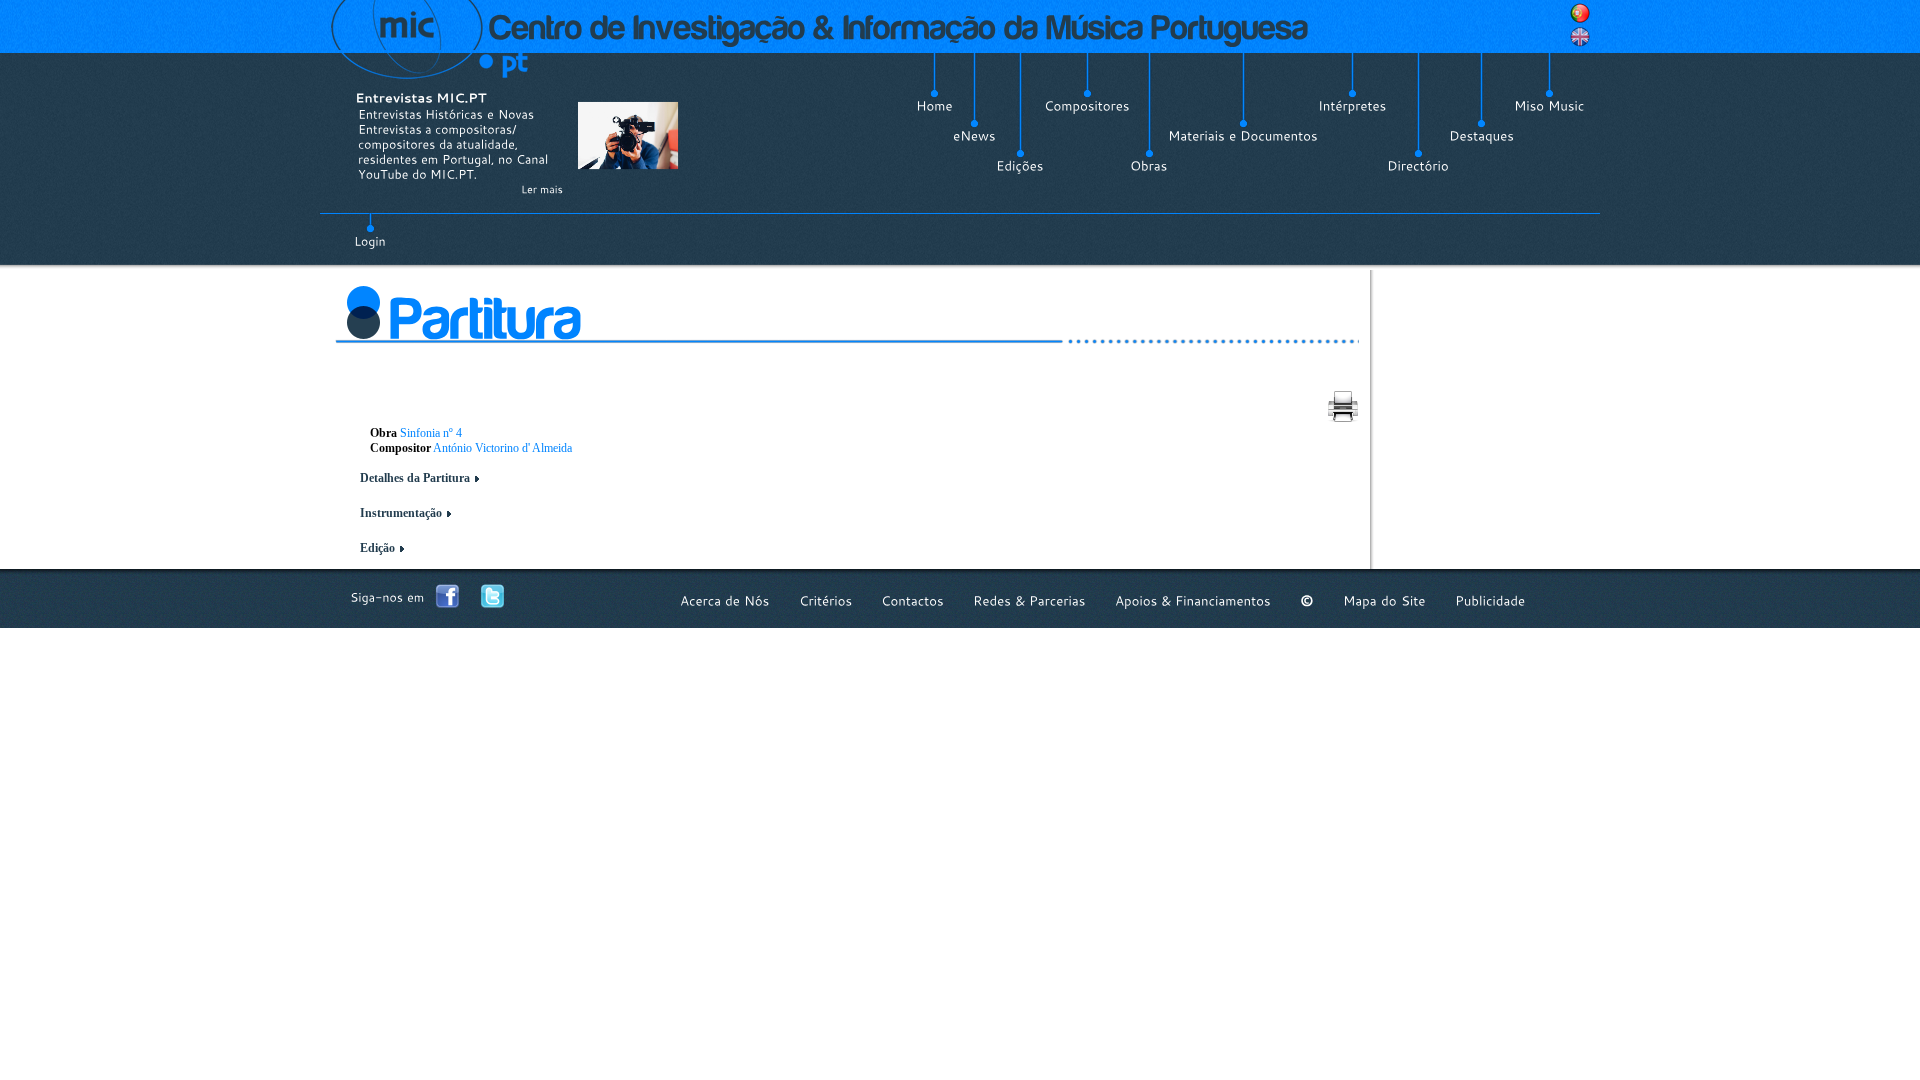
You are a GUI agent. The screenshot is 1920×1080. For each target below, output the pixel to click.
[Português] (1580, 13)
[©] (1307, 600)
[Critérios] (825, 600)
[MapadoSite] (1384, 600)
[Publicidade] (1490, 600)
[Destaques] (1481, 136)
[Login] (370, 230)
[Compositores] (1087, 106)
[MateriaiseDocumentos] (1243, 136)
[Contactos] (912, 600)
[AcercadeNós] (725, 600)
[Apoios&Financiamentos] (1193, 600)
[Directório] (1418, 166)
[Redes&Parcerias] (1029, 600)
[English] (1580, 37)
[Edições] (1020, 166)
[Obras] (1149, 166)
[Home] (934, 106)
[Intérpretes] (1352, 106)
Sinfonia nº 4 (431, 433)
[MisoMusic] (1549, 106)
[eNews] (974, 136)
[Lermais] (542, 189)
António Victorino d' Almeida (502, 448)
